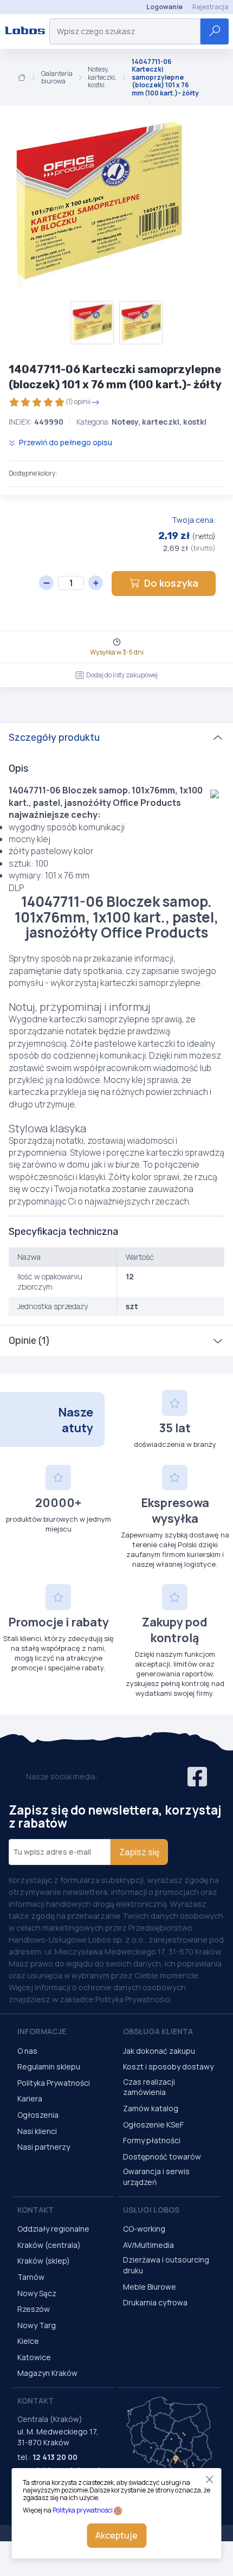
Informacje (42, 2031)
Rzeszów (34, 2309)
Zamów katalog (151, 2108)
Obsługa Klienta (158, 2031)
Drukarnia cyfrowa (155, 2302)
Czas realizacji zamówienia (149, 2087)
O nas (27, 2051)
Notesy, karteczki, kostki (102, 77)
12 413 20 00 (55, 2457)
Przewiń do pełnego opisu (65, 442)
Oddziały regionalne (53, 2229)
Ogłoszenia (38, 2115)
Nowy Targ (37, 2325)
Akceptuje (116, 2535)
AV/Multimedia (148, 2245)
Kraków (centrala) (49, 2245)
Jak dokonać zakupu (159, 2051)
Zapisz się (139, 1852)
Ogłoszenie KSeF (153, 2125)
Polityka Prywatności (54, 2083)
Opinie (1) (29, 1341)
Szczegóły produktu (54, 738)
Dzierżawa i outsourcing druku (166, 2265)
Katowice (34, 2357)
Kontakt (35, 2210)
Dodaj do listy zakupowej (122, 675)
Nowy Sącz (37, 2293)
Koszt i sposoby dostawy (168, 2066)
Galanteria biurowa (57, 78)
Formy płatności (152, 2140)
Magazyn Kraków (47, 2373)
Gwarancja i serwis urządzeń (156, 2177)
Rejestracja (211, 7)
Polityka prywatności (83, 2510)
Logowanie (164, 7)
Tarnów (31, 2277)
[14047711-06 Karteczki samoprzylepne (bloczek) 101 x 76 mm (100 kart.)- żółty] (98, 203)
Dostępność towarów (162, 2157)
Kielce (28, 2341)
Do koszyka (171, 583)
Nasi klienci (37, 2131)
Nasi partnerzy (44, 2147)
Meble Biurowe (150, 2287)
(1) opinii (78, 402)
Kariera (30, 2098)
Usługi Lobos (151, 2210)
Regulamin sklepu (49, 2066)
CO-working (144, 2229)
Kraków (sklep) (44, 2261)
